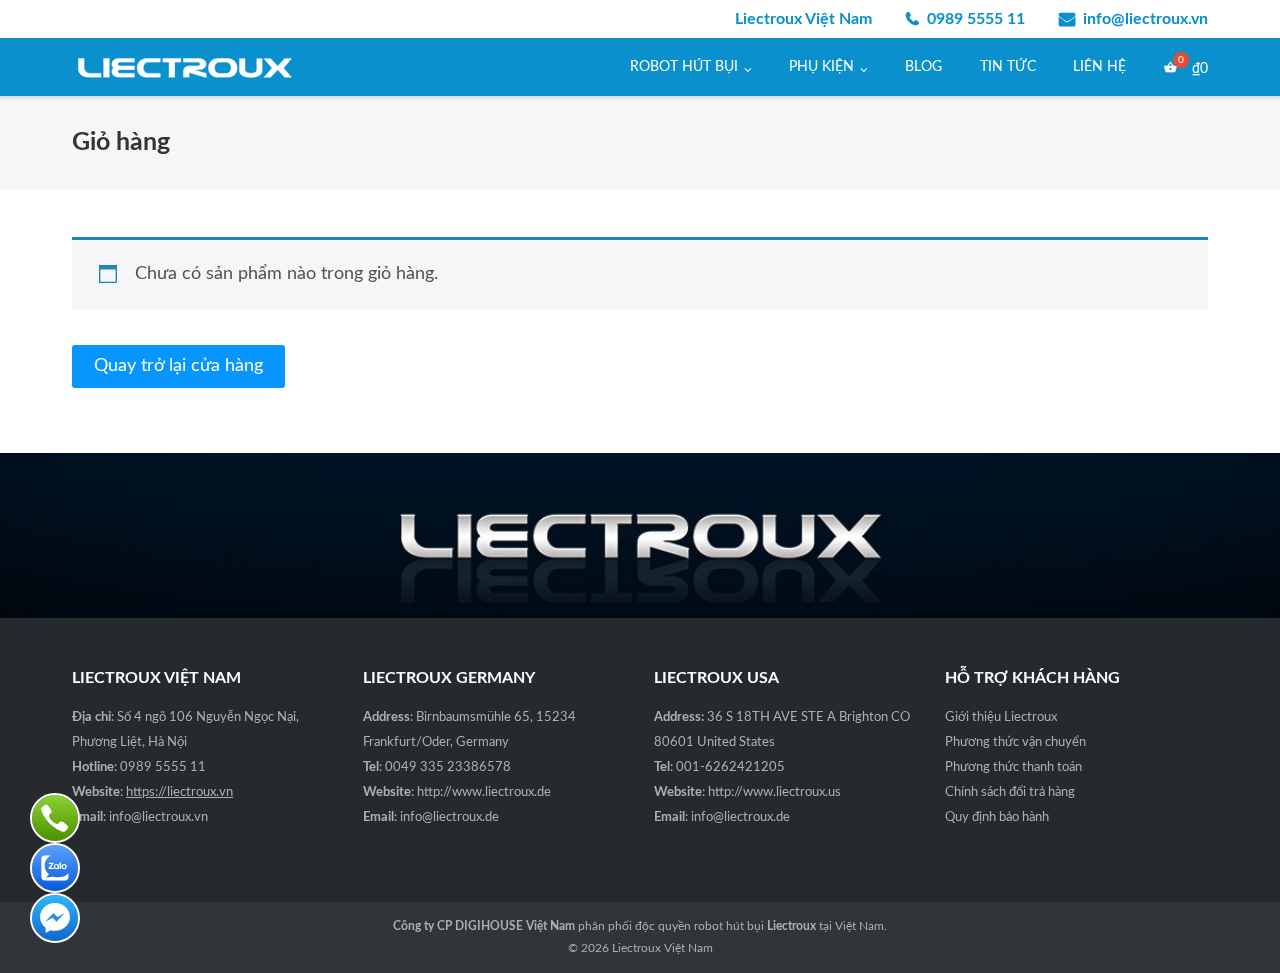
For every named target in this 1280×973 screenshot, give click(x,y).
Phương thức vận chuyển (1015, 742)
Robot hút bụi (684, 67)
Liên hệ (1099, 67)
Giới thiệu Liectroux (1001, 717)
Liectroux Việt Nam (662, 948)
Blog (923, 67)
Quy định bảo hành (997, 817)
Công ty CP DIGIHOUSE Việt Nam (484, 926)
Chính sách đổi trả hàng (1010, 792)
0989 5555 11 (976, 19)
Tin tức (1008, 67)
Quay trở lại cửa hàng (178, 366)
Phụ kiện (821, 67)
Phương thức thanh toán (1013, 767)
